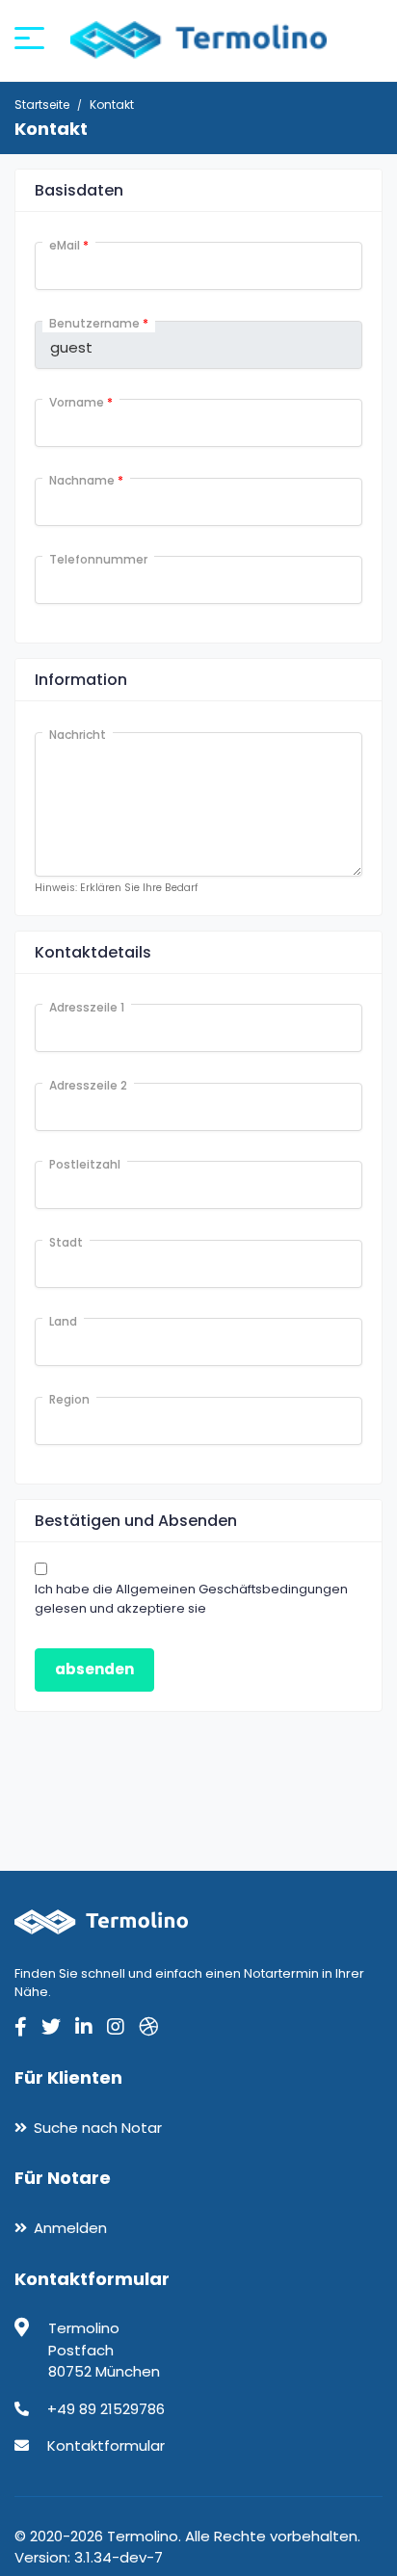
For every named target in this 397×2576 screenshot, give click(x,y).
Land (63, 1321)
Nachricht (78, 735)
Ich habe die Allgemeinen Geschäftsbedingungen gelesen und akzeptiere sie (191, 1599)
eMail (69, 245)
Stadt (66, 1242)
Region (69, 1399)
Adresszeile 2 (88, 1085)
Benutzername (99, 323)
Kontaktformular (106, 2445)
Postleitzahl (85, 1164)
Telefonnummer (98, 559)
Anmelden (70, 2228)
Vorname (81, 402)
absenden (94, 1669)
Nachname (86, 480)
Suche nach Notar (98, 2128)
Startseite (42, 105)
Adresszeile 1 (87, 1007)
